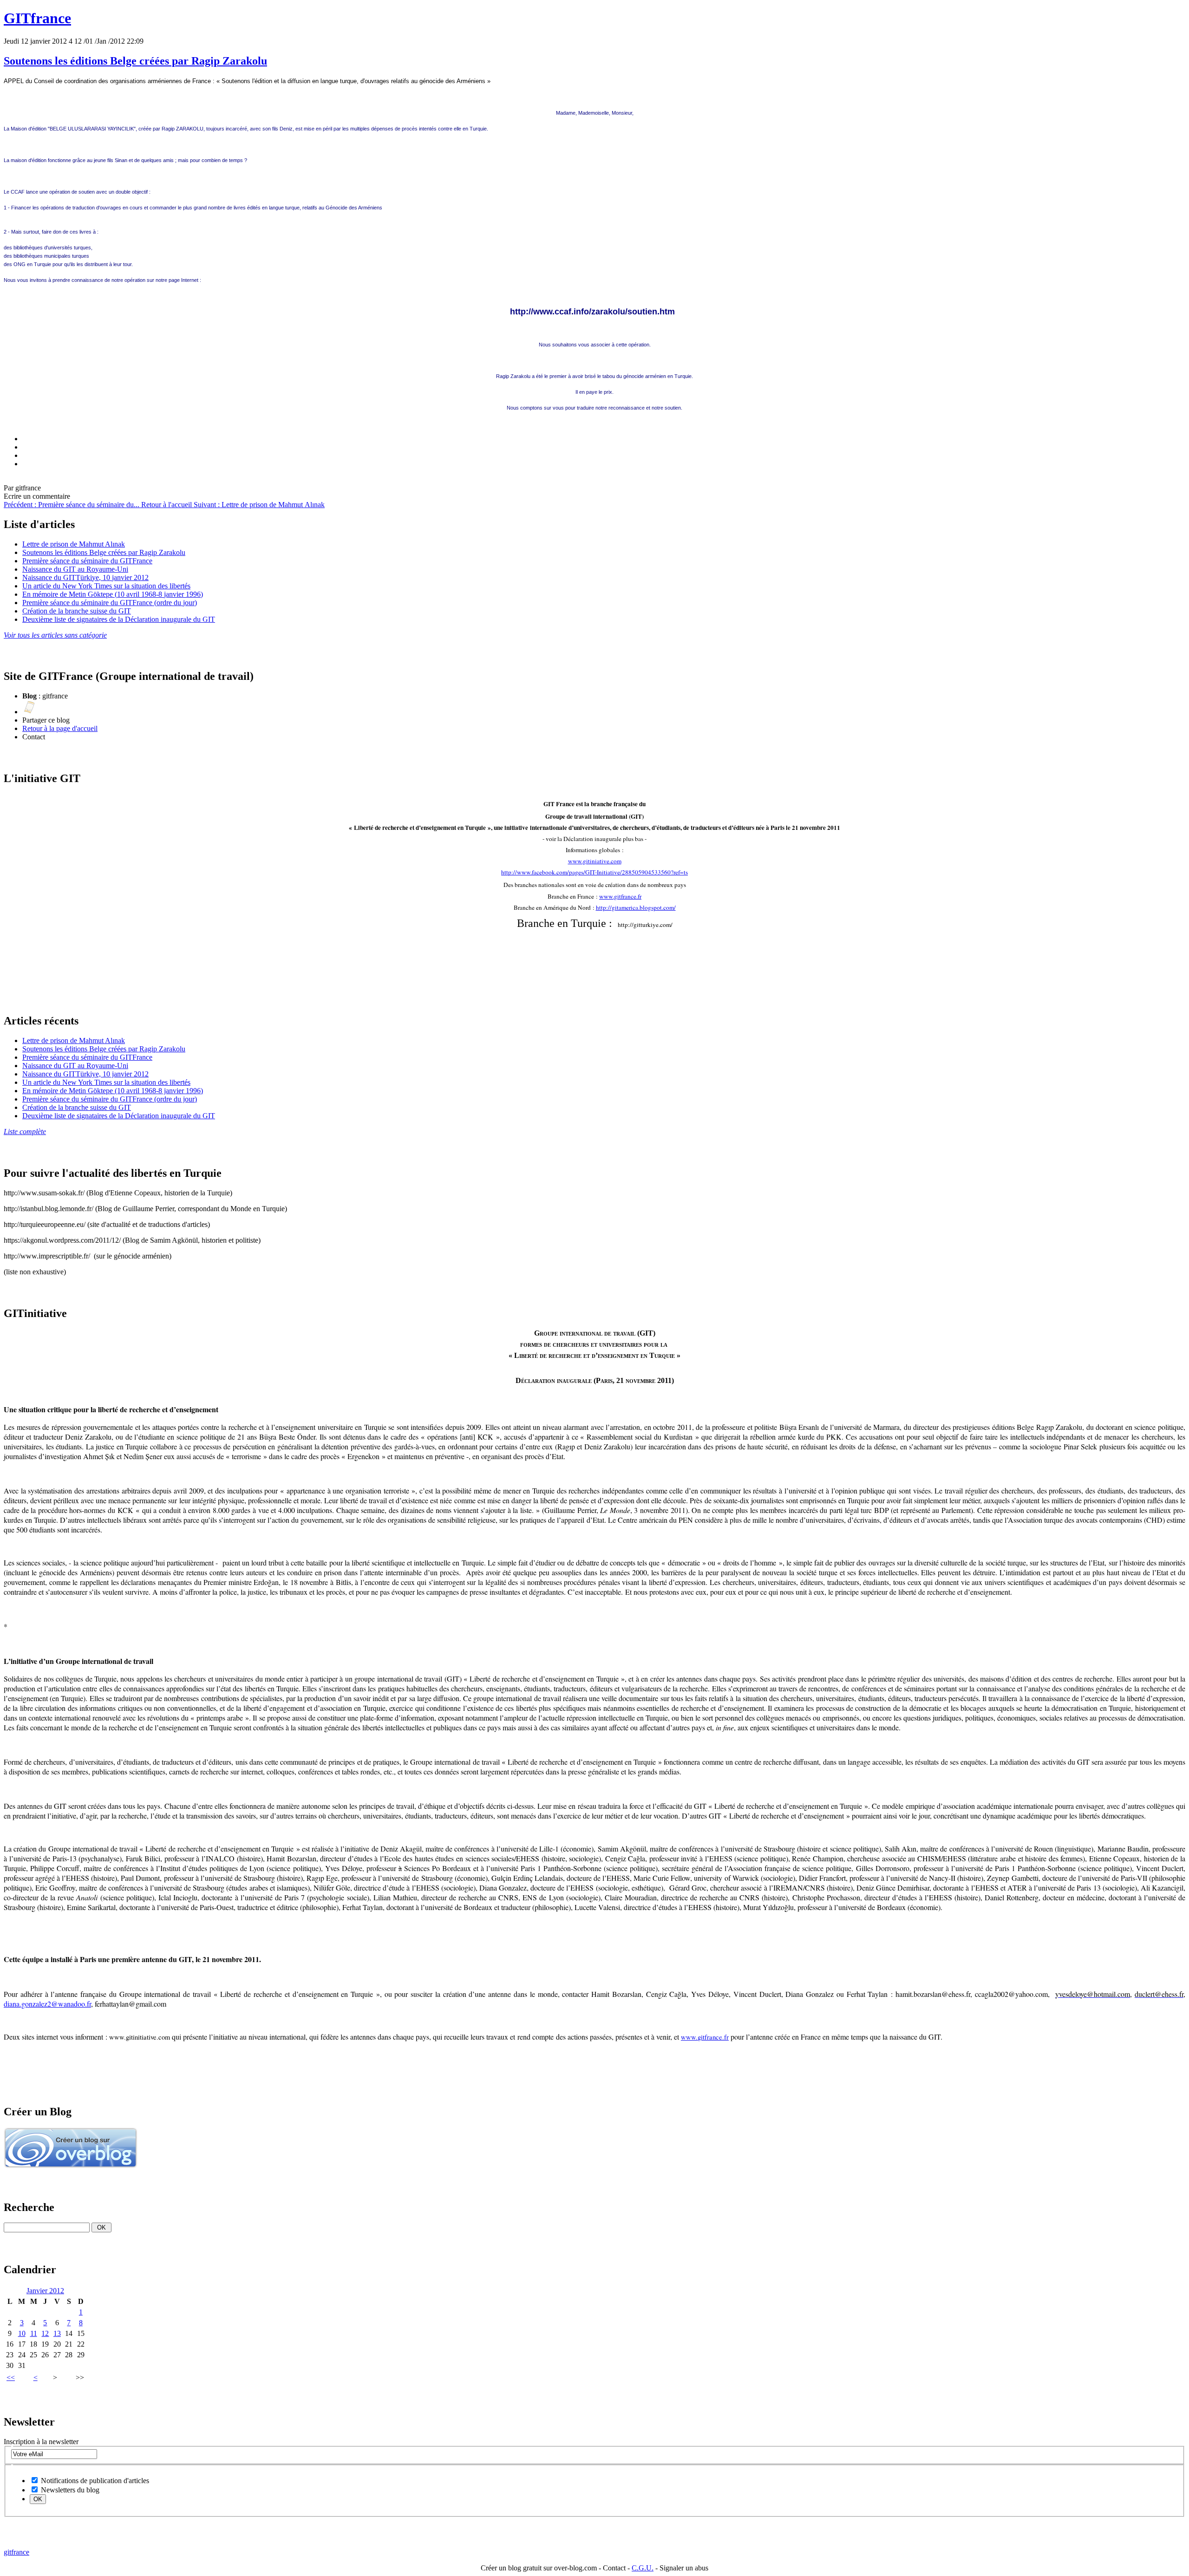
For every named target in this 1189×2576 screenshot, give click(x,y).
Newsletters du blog (69, 2490)
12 (45, 2333)
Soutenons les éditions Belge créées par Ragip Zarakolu (135, 61)
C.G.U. (643, 2568)
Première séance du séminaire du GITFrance (87, 561)
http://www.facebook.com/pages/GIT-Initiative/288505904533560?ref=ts (594, 872)
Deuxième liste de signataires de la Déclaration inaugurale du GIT (119, 619)
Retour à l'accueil (167, 505)
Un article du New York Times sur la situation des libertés (106, 586)
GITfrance (37, 18)
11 (34, 2333)
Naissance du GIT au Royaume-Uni (75, 569)
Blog (30, 696)
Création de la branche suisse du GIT (77, 611)
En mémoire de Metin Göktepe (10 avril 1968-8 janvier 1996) (113, 594)
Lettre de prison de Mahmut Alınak (74, 544)
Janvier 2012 (45, 2291)
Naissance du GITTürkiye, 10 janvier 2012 (85, 577)
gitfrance (16, 2552)
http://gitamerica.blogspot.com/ (636, 907)
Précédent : (72, 505)
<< (11, 2377)
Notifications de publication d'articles (94, 2481)
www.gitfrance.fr (620, 896)
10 (22, 2333)
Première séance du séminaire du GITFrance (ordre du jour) (110, 603)
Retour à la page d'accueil (60, 728)
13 (57, 2333)
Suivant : (259, 505)
